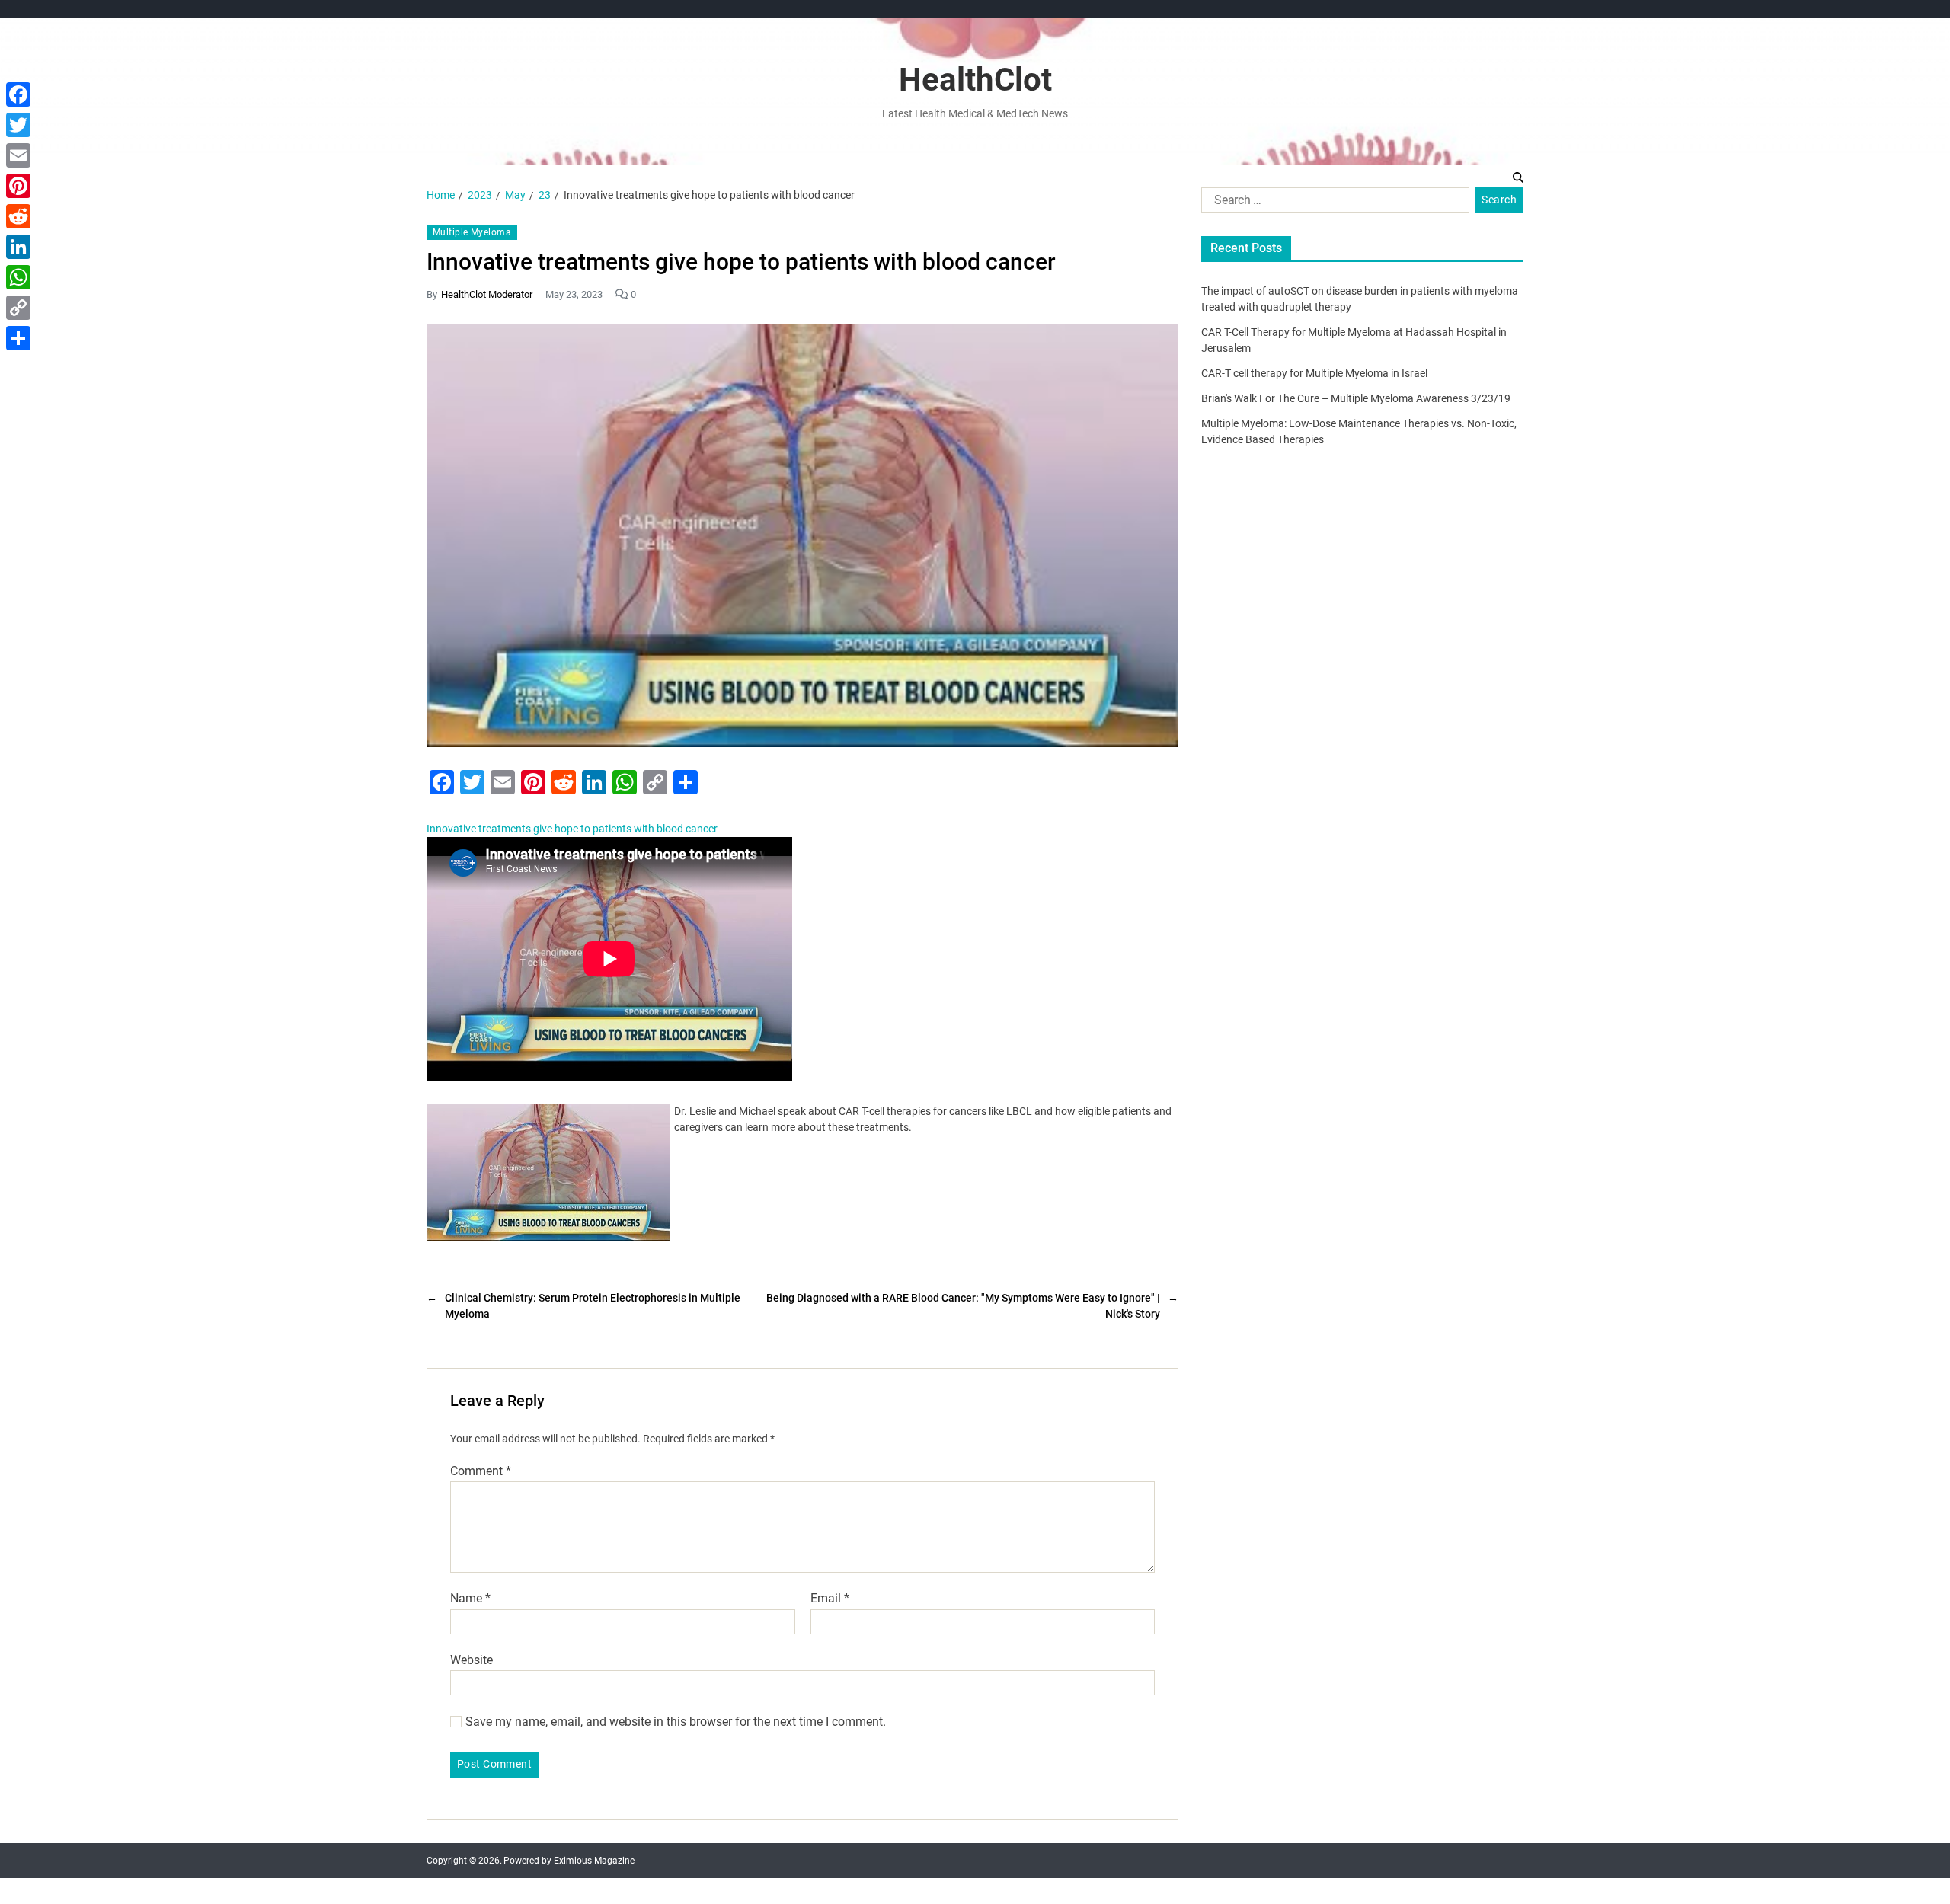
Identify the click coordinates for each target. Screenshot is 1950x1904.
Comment (481, 1471)
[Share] (18, 338)
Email (830, 1599)
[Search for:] (1332, 203)
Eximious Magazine (594, 1861)
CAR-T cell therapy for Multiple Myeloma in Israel (1314, 373)
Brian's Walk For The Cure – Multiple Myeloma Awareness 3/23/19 (1356, 398)
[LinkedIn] (18, 247)
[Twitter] (18, 125)
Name (470, 1599)
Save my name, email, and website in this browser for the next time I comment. (676, 1722)
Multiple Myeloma (472, 232)
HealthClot (975, 80)
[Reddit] (18, 216)
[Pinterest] (18, 186)
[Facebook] (18, 94)
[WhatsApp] (18, 277)
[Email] (18, 155)
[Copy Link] (18, 308)
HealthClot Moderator (487, 294)
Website (472, 1660)
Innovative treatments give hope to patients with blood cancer (572, 829)
